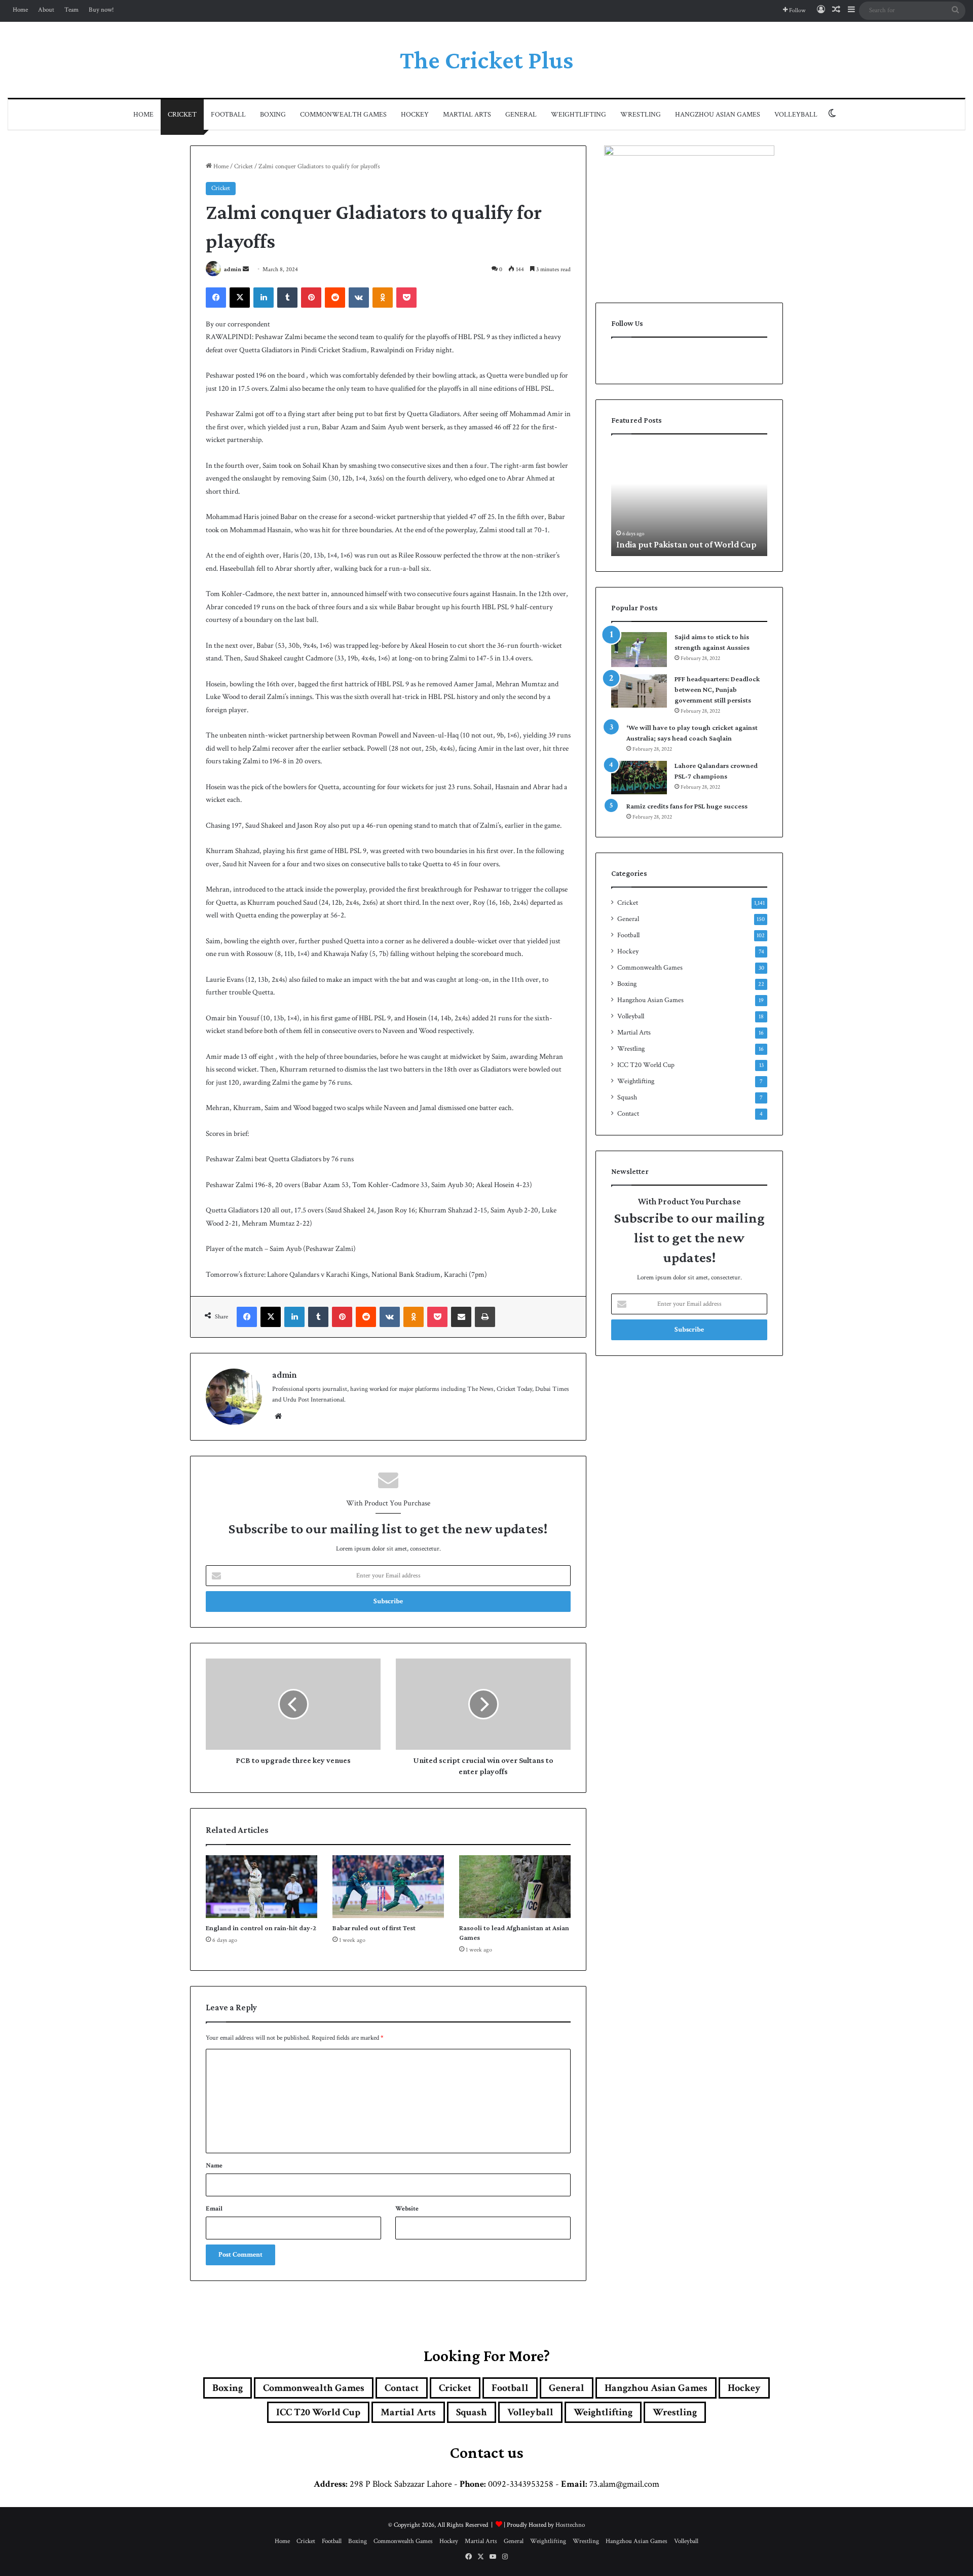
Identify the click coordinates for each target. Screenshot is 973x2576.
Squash (627, 1097)
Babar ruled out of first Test (374, 1928)
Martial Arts (467, 115)
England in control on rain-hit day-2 (261, 1928)
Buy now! (101, 10)
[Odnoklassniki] (383, 298)
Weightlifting (578, 115)
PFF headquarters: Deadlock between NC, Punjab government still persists (717, 689)
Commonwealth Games (343, 115)
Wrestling (641, 115)
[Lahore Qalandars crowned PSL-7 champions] (639, 778)
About (46, 10)
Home (20, 10)
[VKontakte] (359, 298)
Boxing (273, 115)
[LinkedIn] (264, 298)
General (521, 115)
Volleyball (796, 115)
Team (71, 10)
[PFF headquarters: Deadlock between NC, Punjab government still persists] (639, 691)
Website (407, 2209)
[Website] (278, 1416)
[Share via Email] (461, 1317)
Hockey (415, 115)
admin (233, 269)
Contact (628, 1114)
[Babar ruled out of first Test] (388, 1887)
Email (214, 2209)
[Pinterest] (311, 298)
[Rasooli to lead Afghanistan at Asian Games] (515, 1887)
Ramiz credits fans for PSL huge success (687, 806)
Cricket (182, 115)
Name (214, 2166)
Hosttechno (570, 2525)
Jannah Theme (327, 2566)
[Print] (485, 1317)
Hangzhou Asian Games (718, 115)
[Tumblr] (287, 298)
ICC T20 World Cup (646, 1065)
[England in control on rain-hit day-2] (261, 1887)
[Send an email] (246, 269)
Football (228, 115)
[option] (690, 500)
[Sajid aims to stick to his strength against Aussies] (639, 650)
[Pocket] (406, 298)
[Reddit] (335, 298)
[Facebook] (216, 298)
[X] (240, 298)
